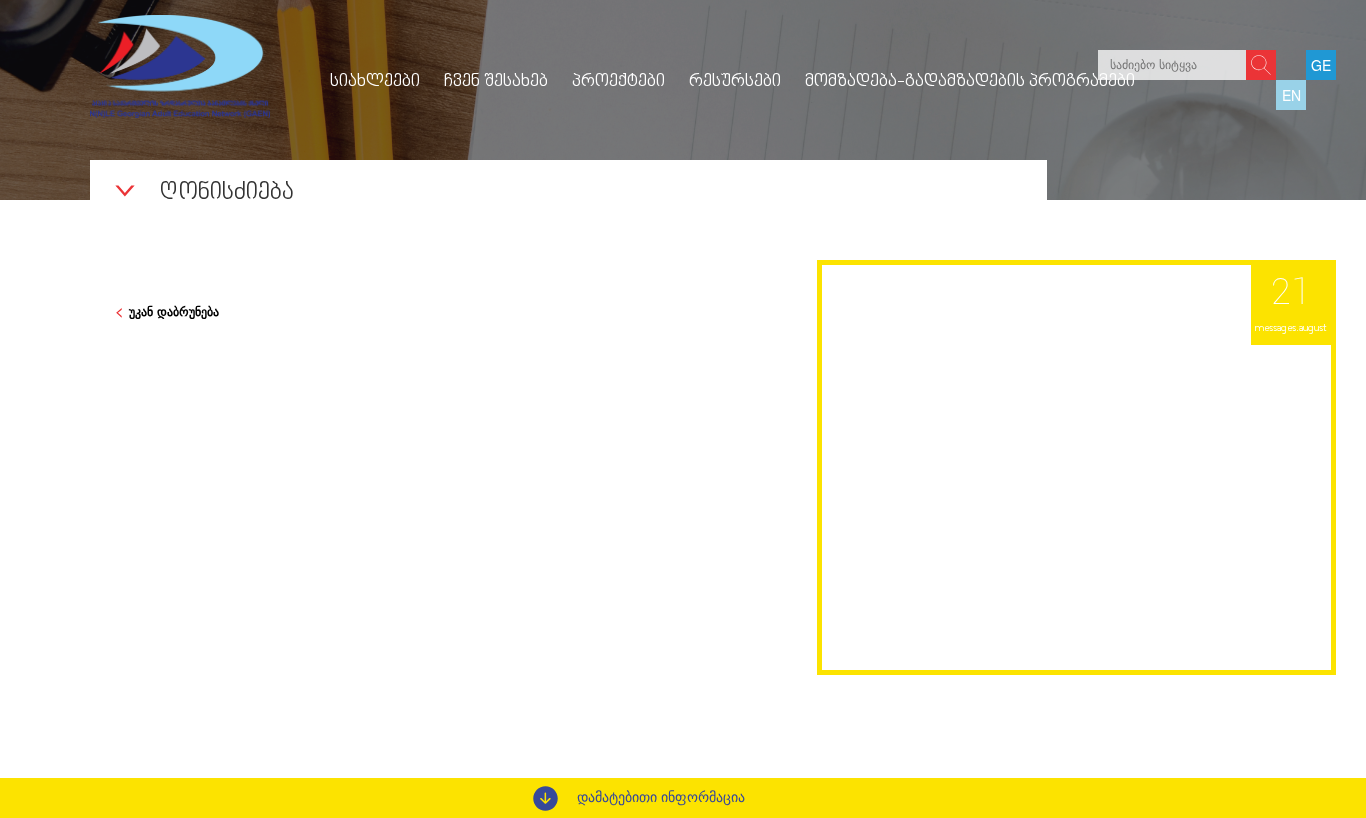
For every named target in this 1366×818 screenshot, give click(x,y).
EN (1291, 95)
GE (1321, 65)
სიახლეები (375, 82)
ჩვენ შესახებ (496, 82)
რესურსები (735, 82)
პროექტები (618, 82)
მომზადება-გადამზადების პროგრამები (970, 82)
